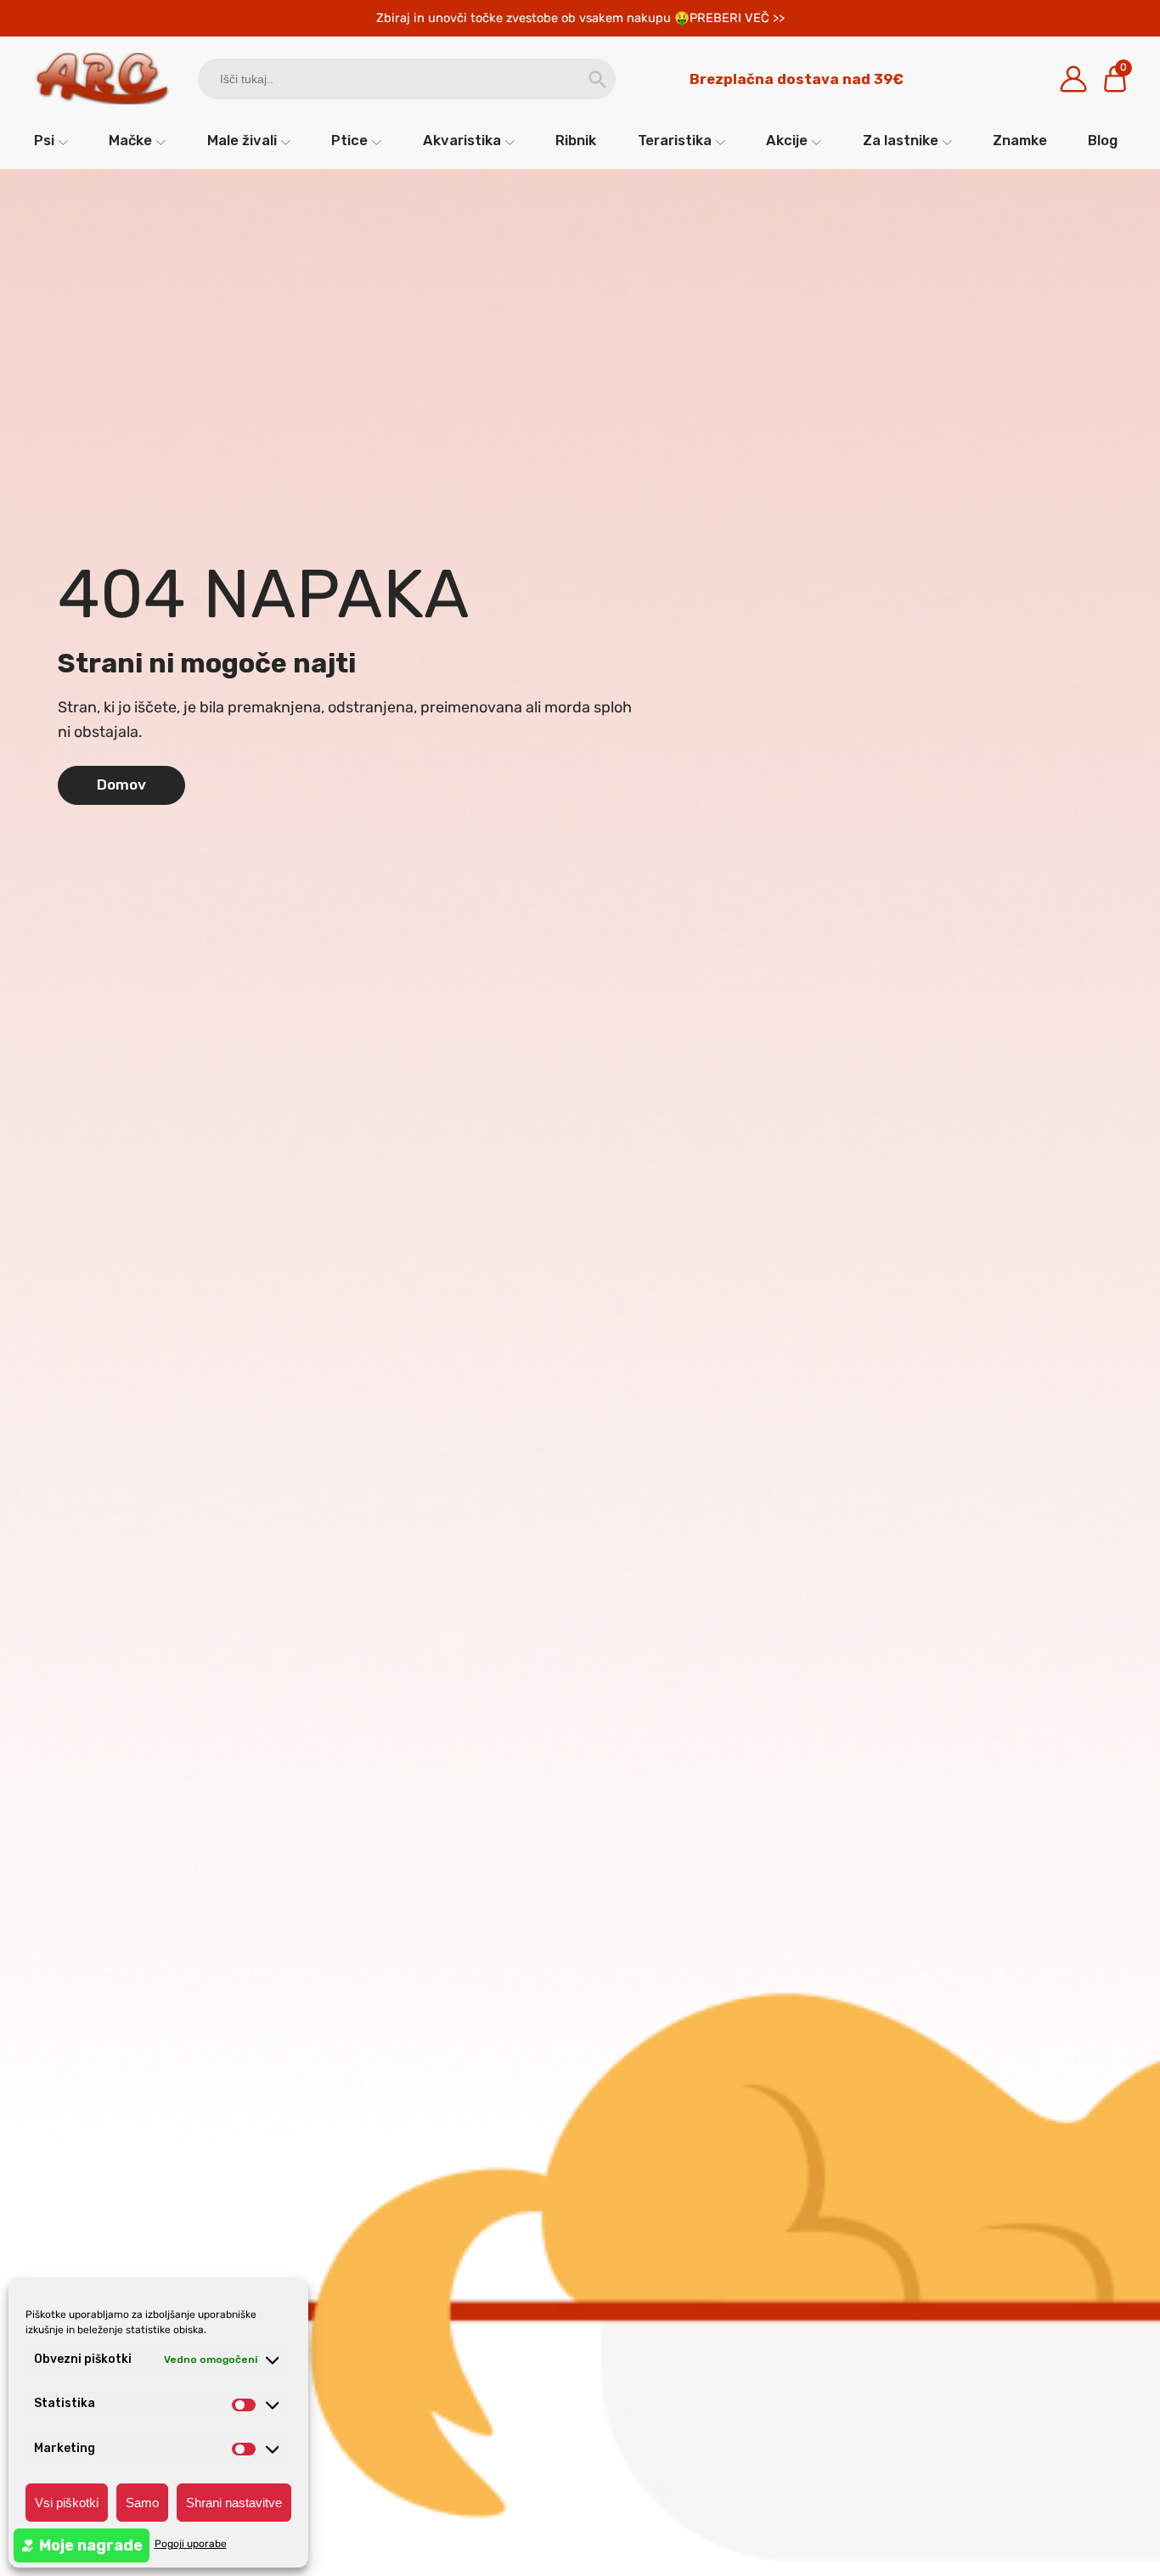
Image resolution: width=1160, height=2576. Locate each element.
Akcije (787, 140)
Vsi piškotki (67, 2503)
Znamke (1020, 140)
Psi (44, 140)
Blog (1103, 140)
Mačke (130, 140)
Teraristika (675, 140)
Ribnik (576, 140)
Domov (121, 785)
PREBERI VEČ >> (737, 18)
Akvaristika (462, 140)
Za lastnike (901, 140)
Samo (142, 2503)
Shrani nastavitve (234, 2503)
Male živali (242, 140)
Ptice (349, 140)
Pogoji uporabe (191, 2544)
